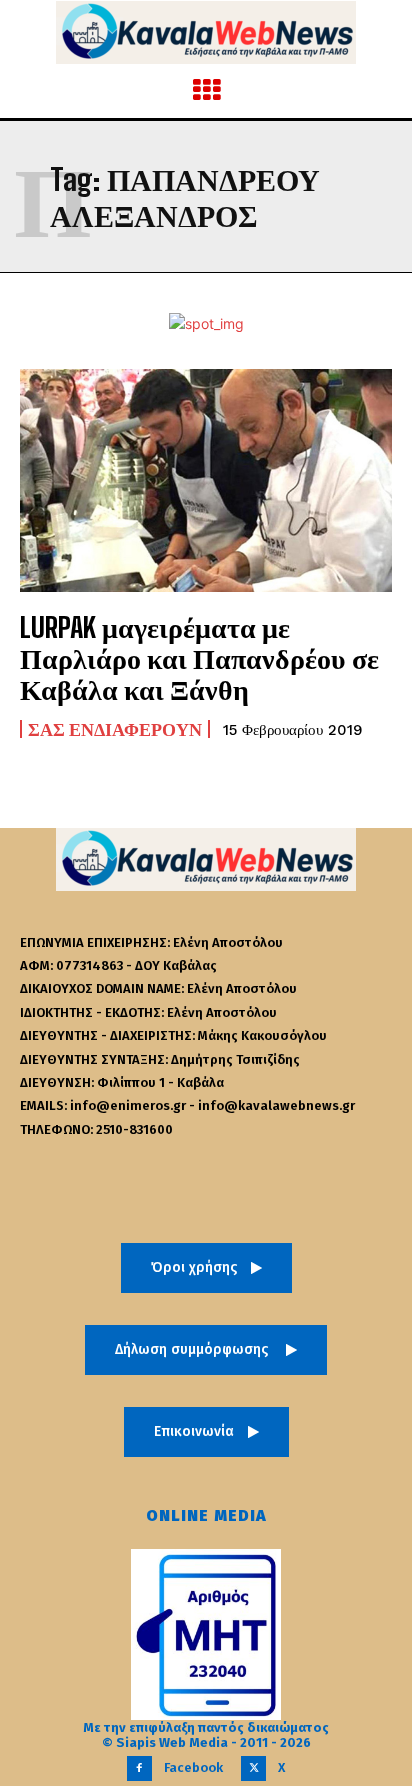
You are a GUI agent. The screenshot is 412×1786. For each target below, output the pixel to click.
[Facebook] (139, 1768)
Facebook (193, 1767)
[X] (253, 1768)
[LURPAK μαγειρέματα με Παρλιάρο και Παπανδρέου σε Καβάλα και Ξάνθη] (206, 480)
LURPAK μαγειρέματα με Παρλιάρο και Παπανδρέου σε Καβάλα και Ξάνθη (199, 658)
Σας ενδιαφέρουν (115, 729)
